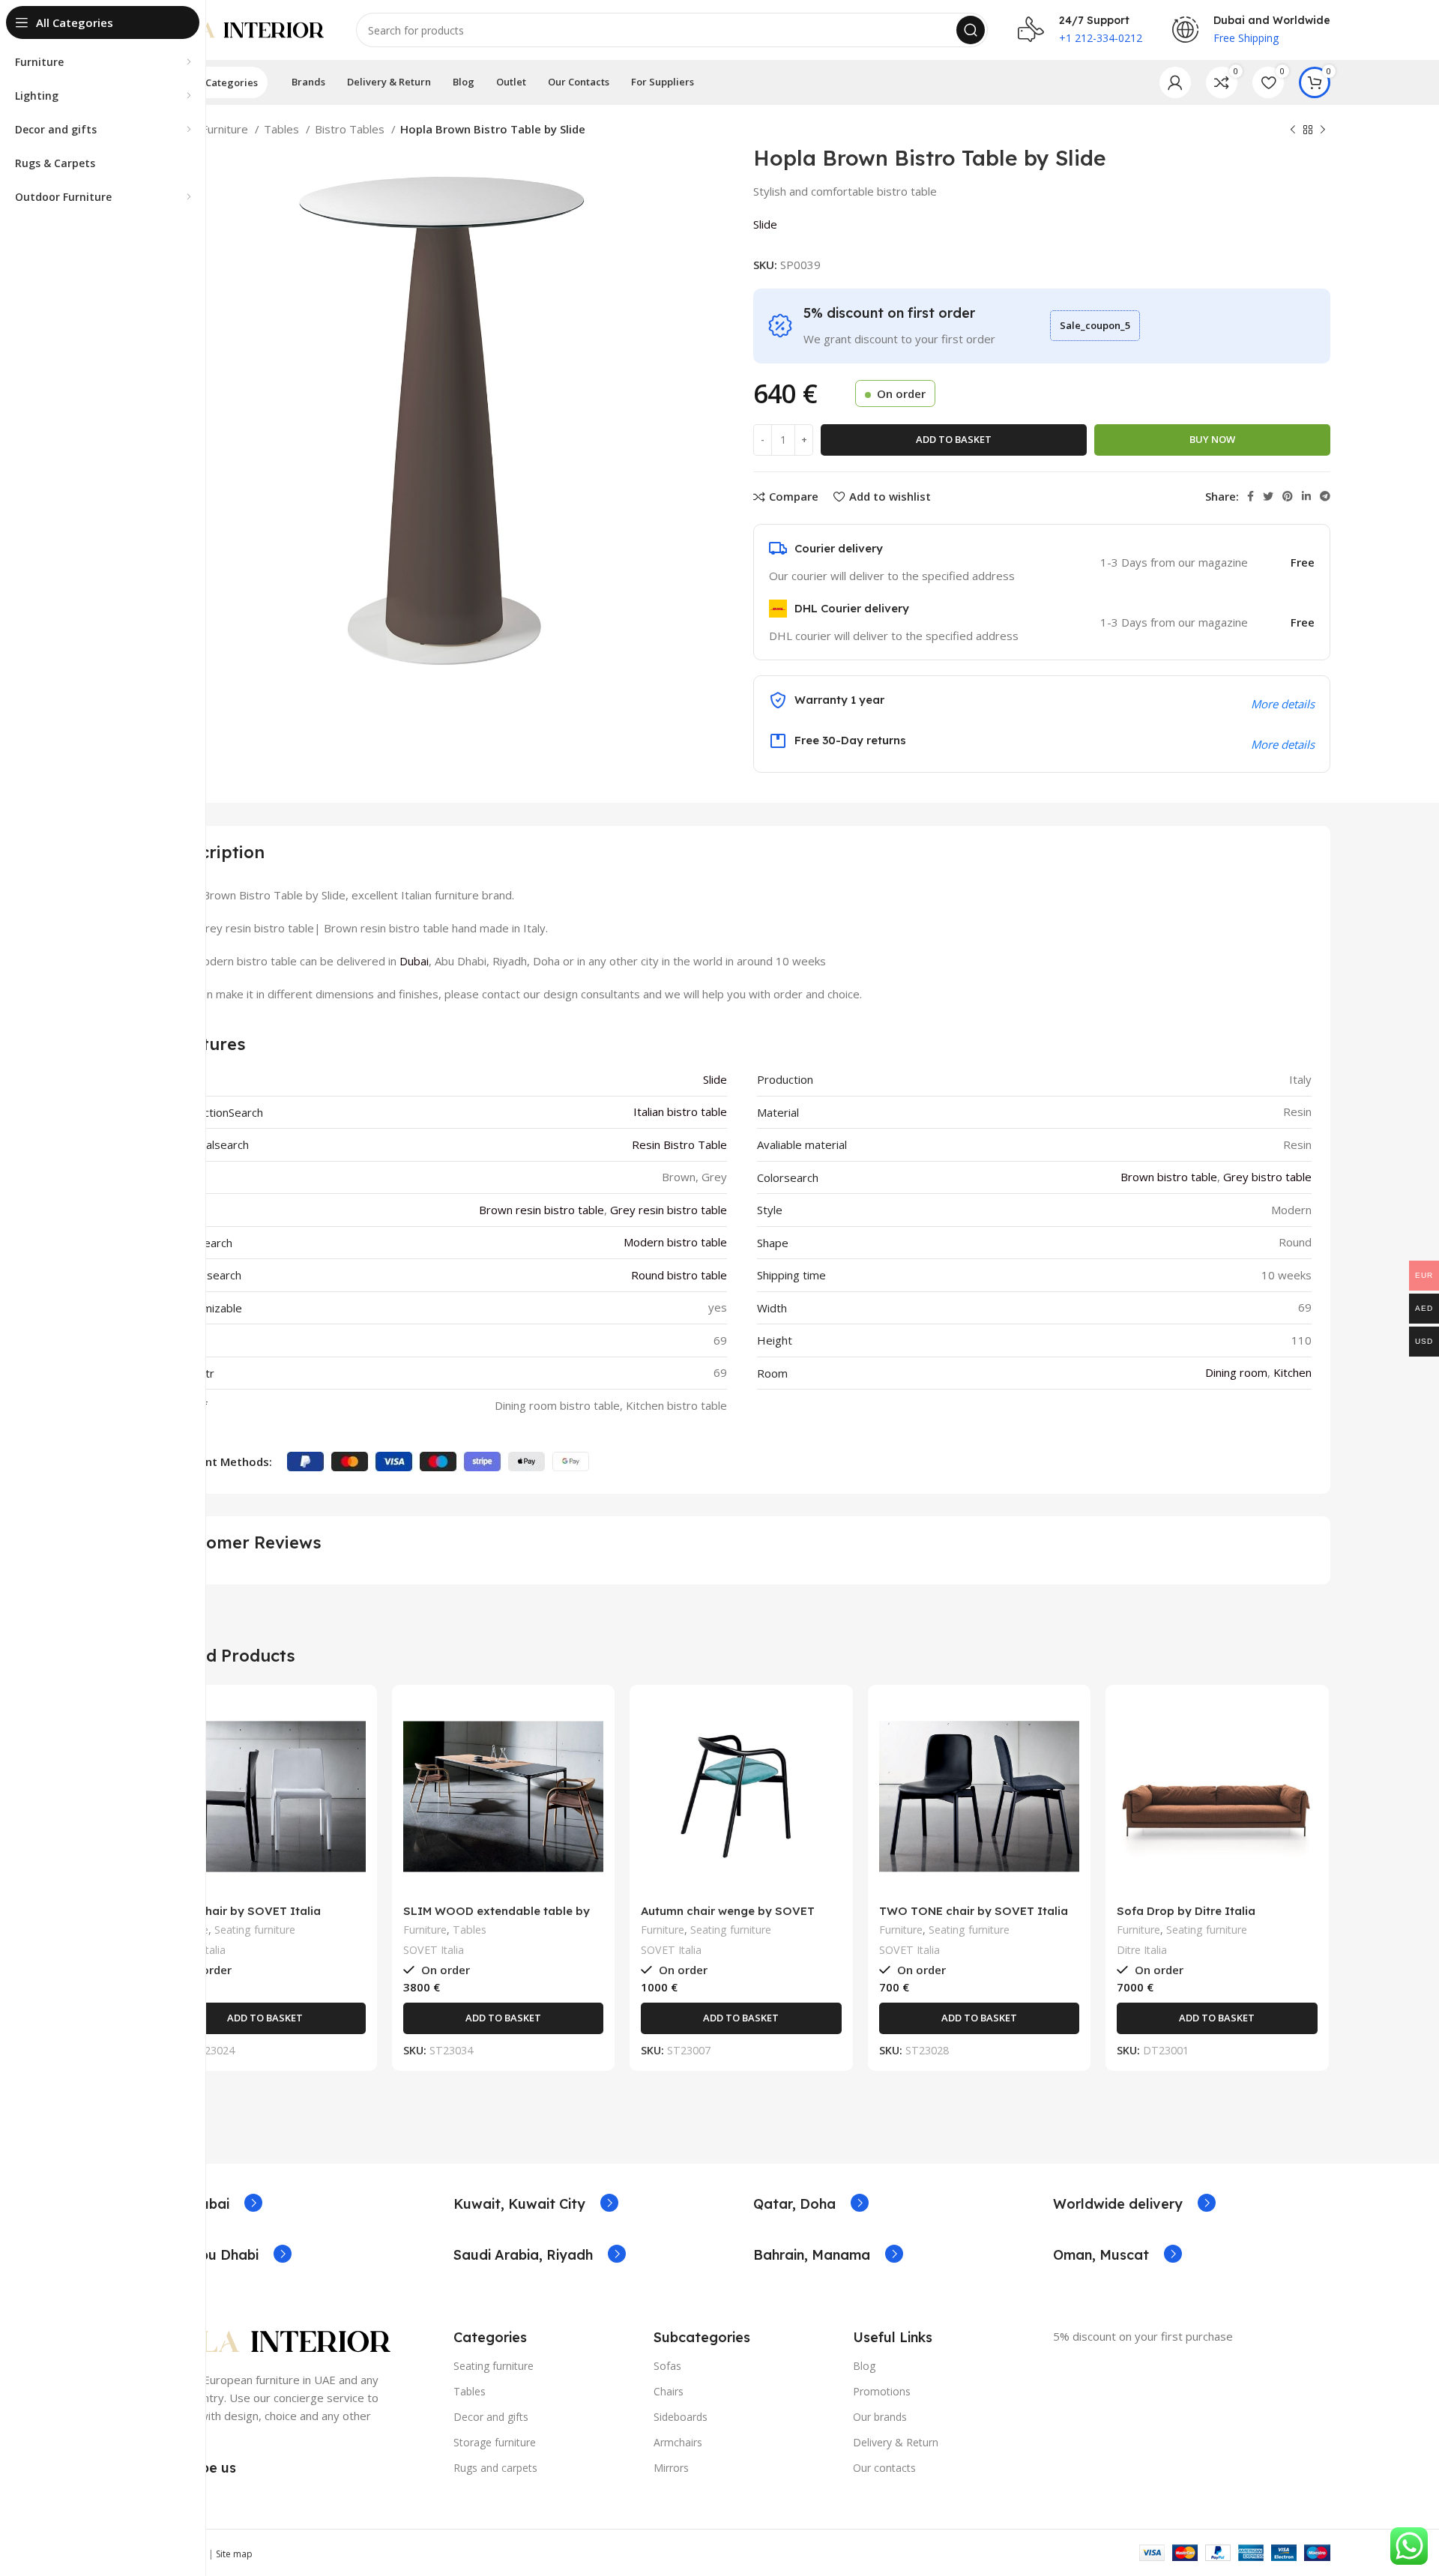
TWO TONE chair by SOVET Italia (974, 1911)
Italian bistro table (680, 1111)
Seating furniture (255, 1930)
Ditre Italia (1142, 1950)
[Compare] (355, 1720)
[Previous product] (1293, 130)
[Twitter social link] (1268, 496)
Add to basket (954, 439)
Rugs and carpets (495, 2468)
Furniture (226, 129)
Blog (864, 2366)
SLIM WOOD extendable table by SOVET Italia (497, 1918)
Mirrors (671, 2468)
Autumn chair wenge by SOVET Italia (728, 1918)
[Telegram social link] (1325, 496)
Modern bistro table (675, 1242)
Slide (765, 224)
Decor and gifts (491, 2417)
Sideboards (681, 2417)
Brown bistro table (1169, 1177)
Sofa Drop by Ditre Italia (1186, 1911)
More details (1283, 744)
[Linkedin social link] (1306, 496)
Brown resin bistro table (541, 1210)
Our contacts (884, 2468)
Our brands (880, 2417)
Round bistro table (679, 1275)
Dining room (1236, 1372)
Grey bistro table (1267, 1177)
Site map (234, 2554)
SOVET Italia (434, 1950)
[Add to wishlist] (355, 1788)
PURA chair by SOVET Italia (243, 1911)
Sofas (667, 2366)
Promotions (882, 2391)
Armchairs (678, 2442)
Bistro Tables (351, 129)
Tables (283, 129)
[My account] (1175, 82)
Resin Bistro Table (679, 1144)
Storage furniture (495, 2442)
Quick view (355, 1754)
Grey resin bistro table (669, 1210)
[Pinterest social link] (1288, 496)
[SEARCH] (971, 30)
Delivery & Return (896, 2442)
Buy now (1212, 439)
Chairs (669, 2391)
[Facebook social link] (1251, 496)
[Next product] (1323, 130)
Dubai (414, 961)
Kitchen (1292, 1372)
